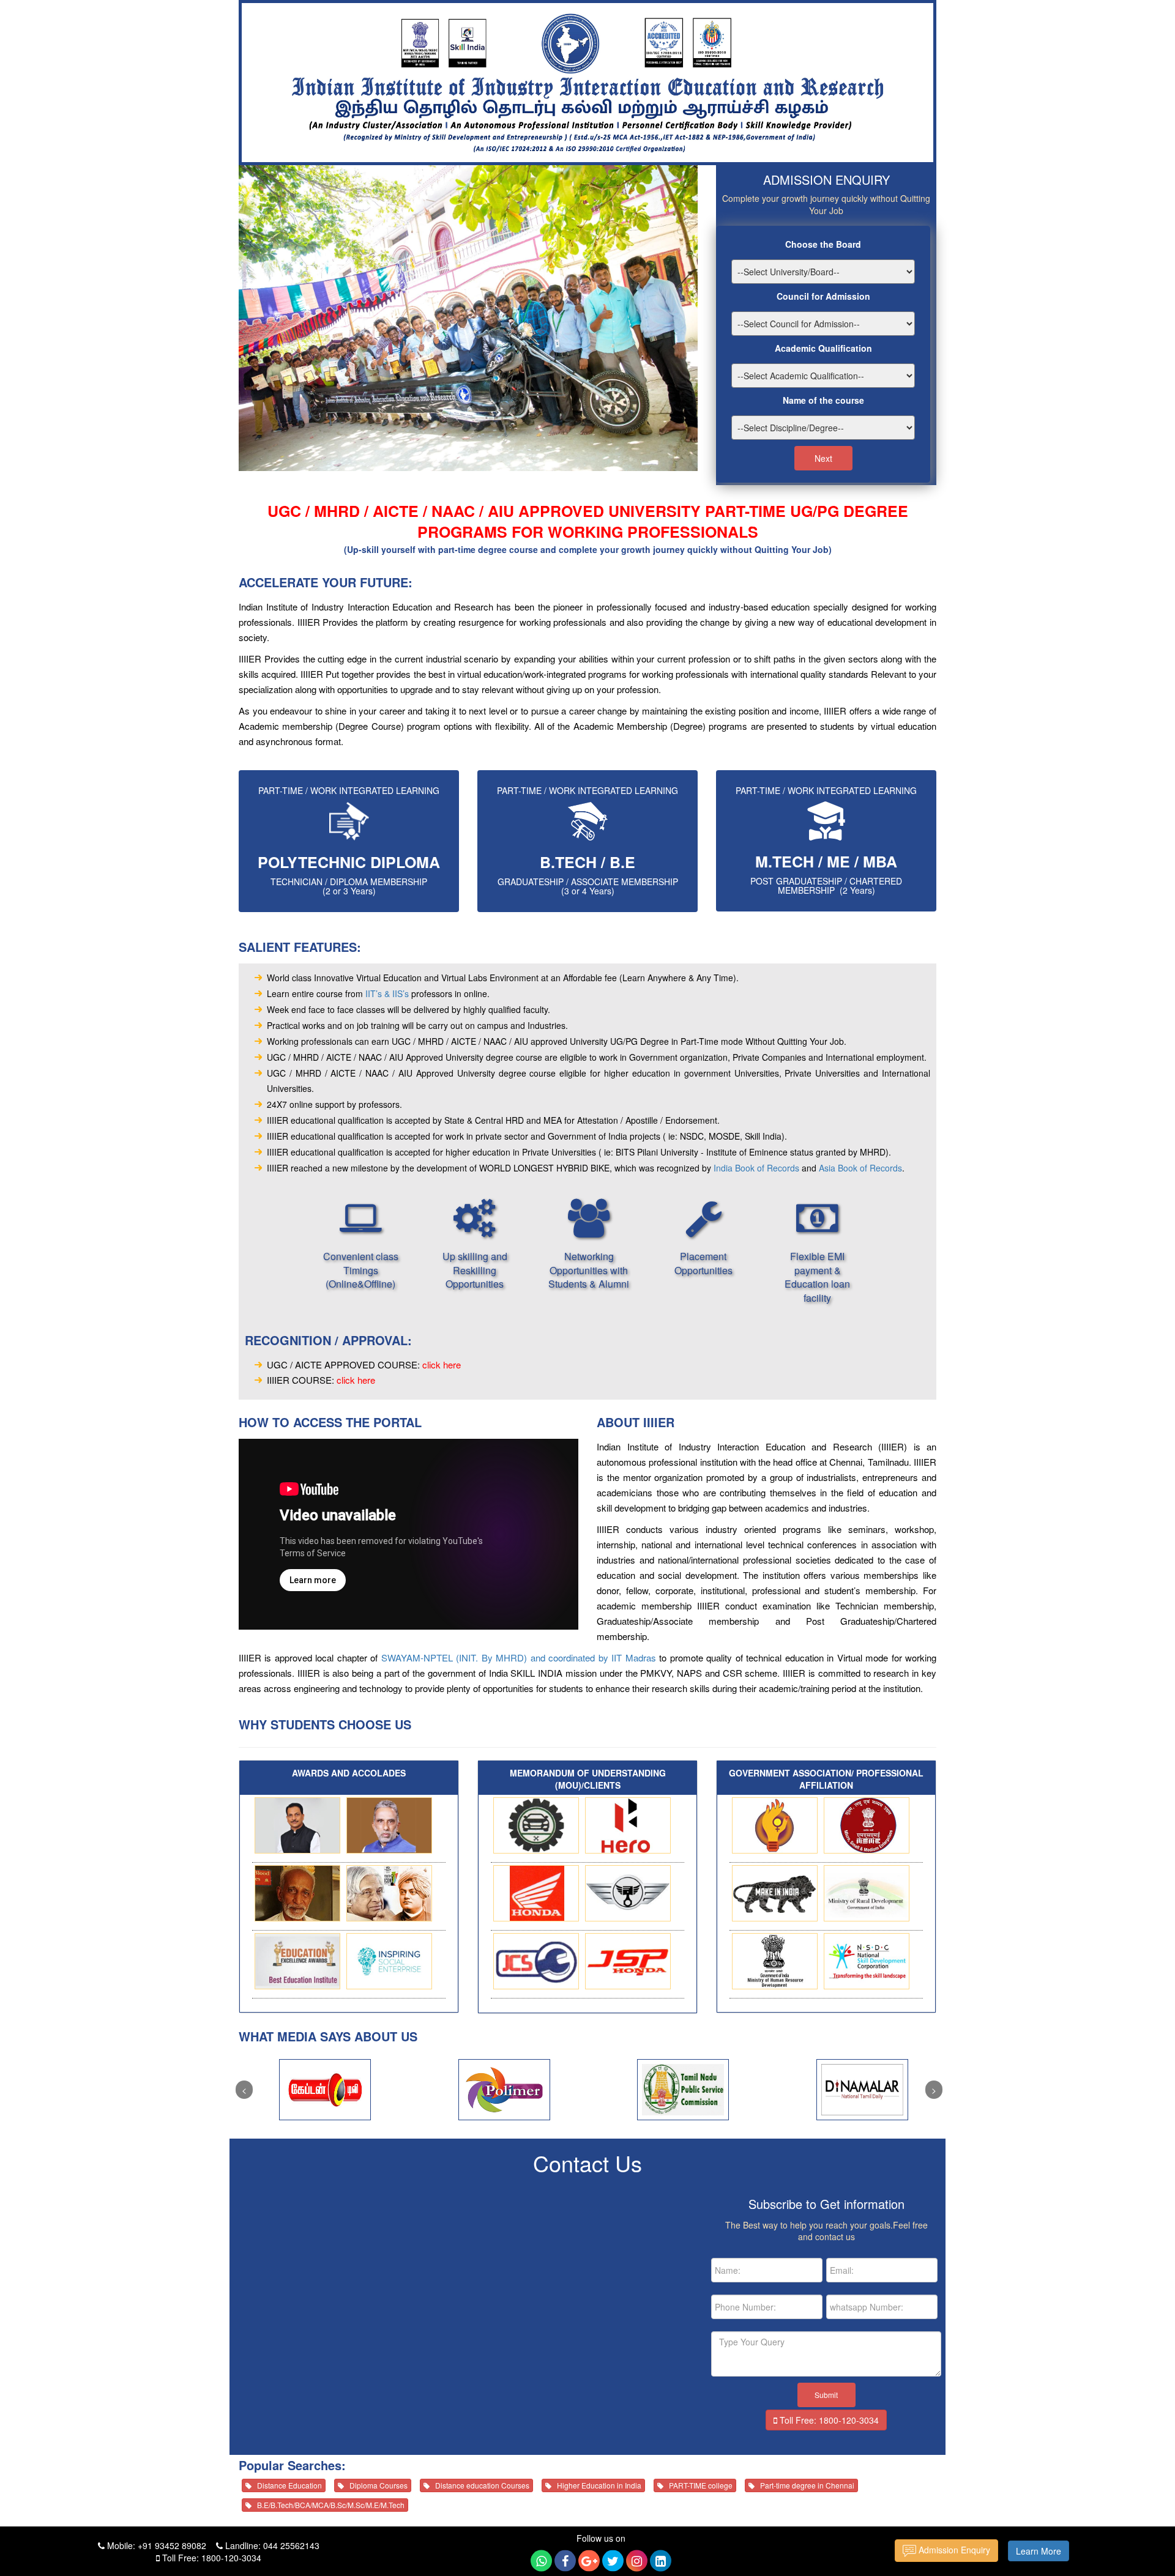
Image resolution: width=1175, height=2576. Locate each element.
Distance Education (287, 2485)
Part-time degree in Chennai (804, 2485)
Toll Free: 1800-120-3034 (828, 2420)
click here (442, 1364)
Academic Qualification (823, 348)
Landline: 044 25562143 (271, 2545)
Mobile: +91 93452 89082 (155, 2545)
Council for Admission (823, 296)
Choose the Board (823, 244)
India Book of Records (756, 1168)
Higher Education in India (596, 2485)
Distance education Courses (479, 2485)
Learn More (1039, 2551)
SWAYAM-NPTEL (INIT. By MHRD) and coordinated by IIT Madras (519, 1657)
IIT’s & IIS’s (387, 993)
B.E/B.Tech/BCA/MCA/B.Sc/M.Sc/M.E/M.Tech (328, 2505)
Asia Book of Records (860, 1168)
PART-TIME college (698, 2485)
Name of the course (823, 400)
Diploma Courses (376, 2485)
